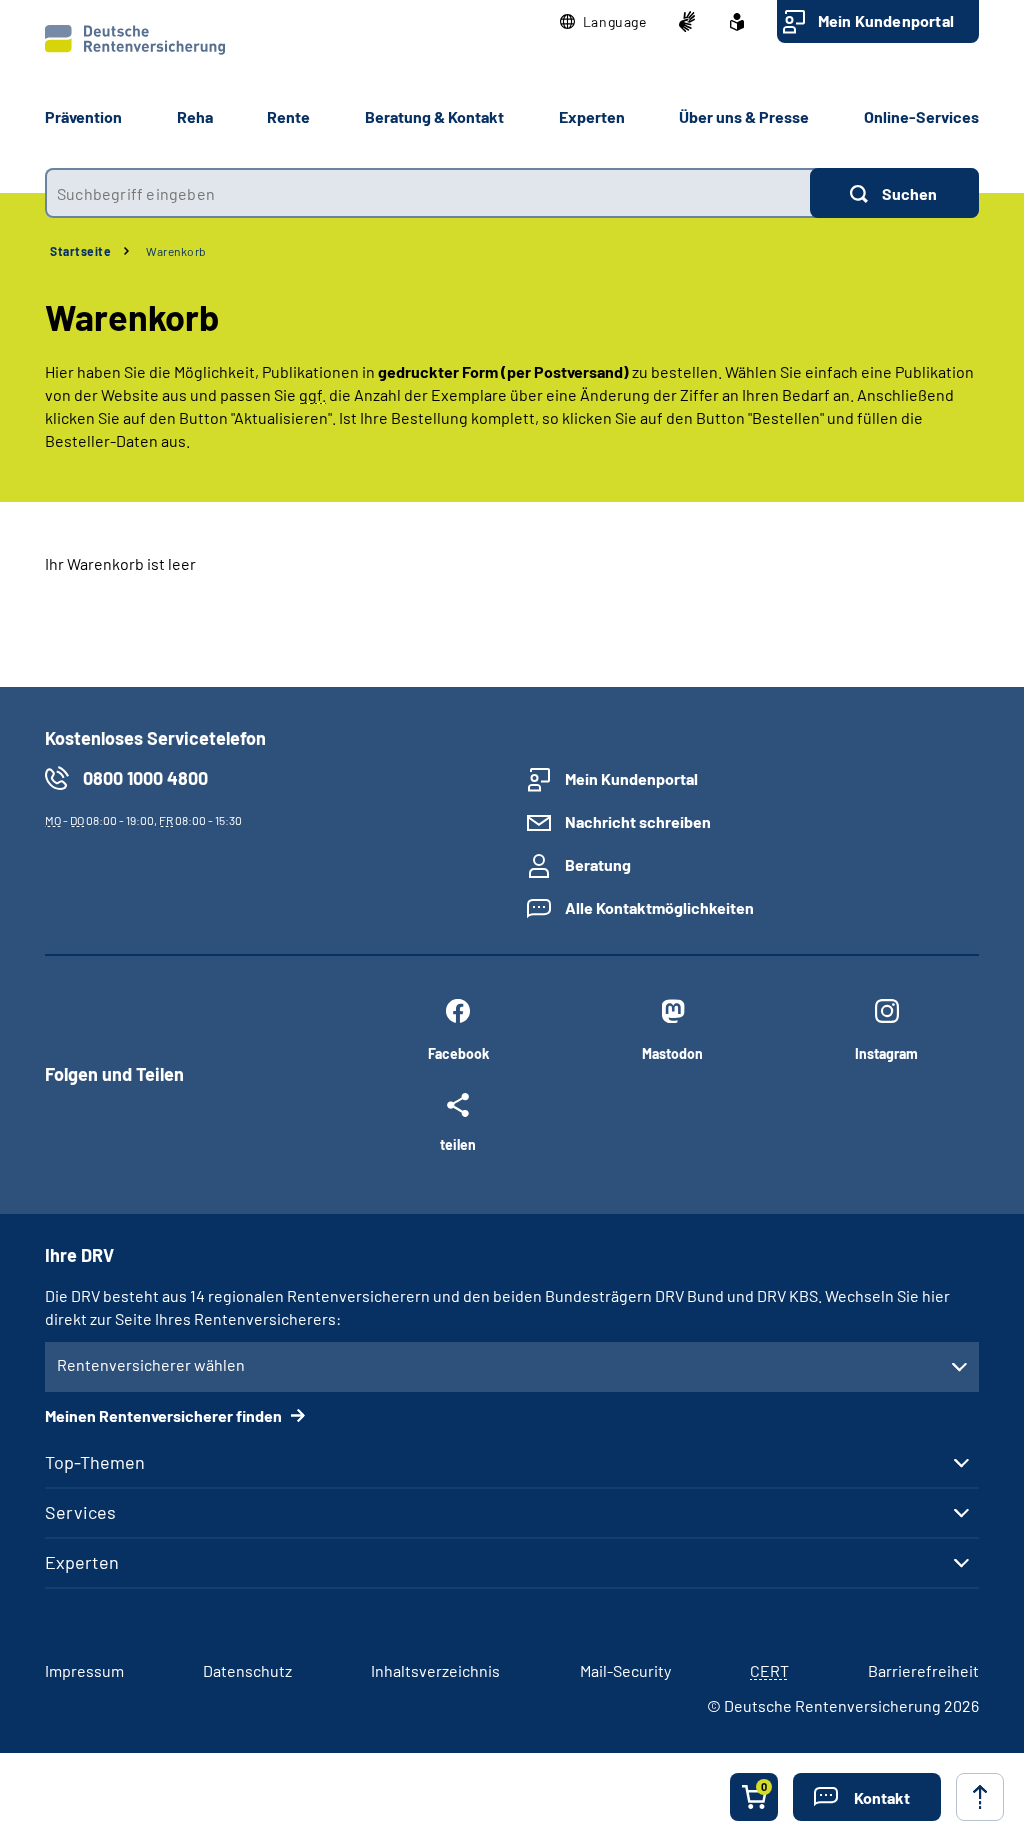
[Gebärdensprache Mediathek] (687, 22)
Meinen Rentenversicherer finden (165, 1415)
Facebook (458, 1053)
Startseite (80, 251)
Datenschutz (247, 1670)
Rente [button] (288, 116)
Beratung (598, 864)
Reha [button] (195, 116)
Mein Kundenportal (886, 20)
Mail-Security (625, 1670)
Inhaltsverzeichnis (435, 1670)
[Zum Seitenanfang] (980, 1797)
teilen (458, 1144)
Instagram (886, 1053)
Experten (82, 1562)
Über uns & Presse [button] (744, 116)
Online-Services (921, 116)
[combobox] (427, 193)
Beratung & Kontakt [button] (434, 116)
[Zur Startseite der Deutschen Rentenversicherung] (135, 40)
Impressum (84, 1670)
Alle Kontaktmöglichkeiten (659, 907)
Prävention (83, 116)
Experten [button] (592, 116)
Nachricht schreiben (638, 821)
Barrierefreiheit (923, 1670)
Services (80, 1512)
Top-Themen (95, 1462)
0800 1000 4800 (145, 778)
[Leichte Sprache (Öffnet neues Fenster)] (737, 22)
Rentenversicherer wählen (151, 1364)
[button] (603, 22)
